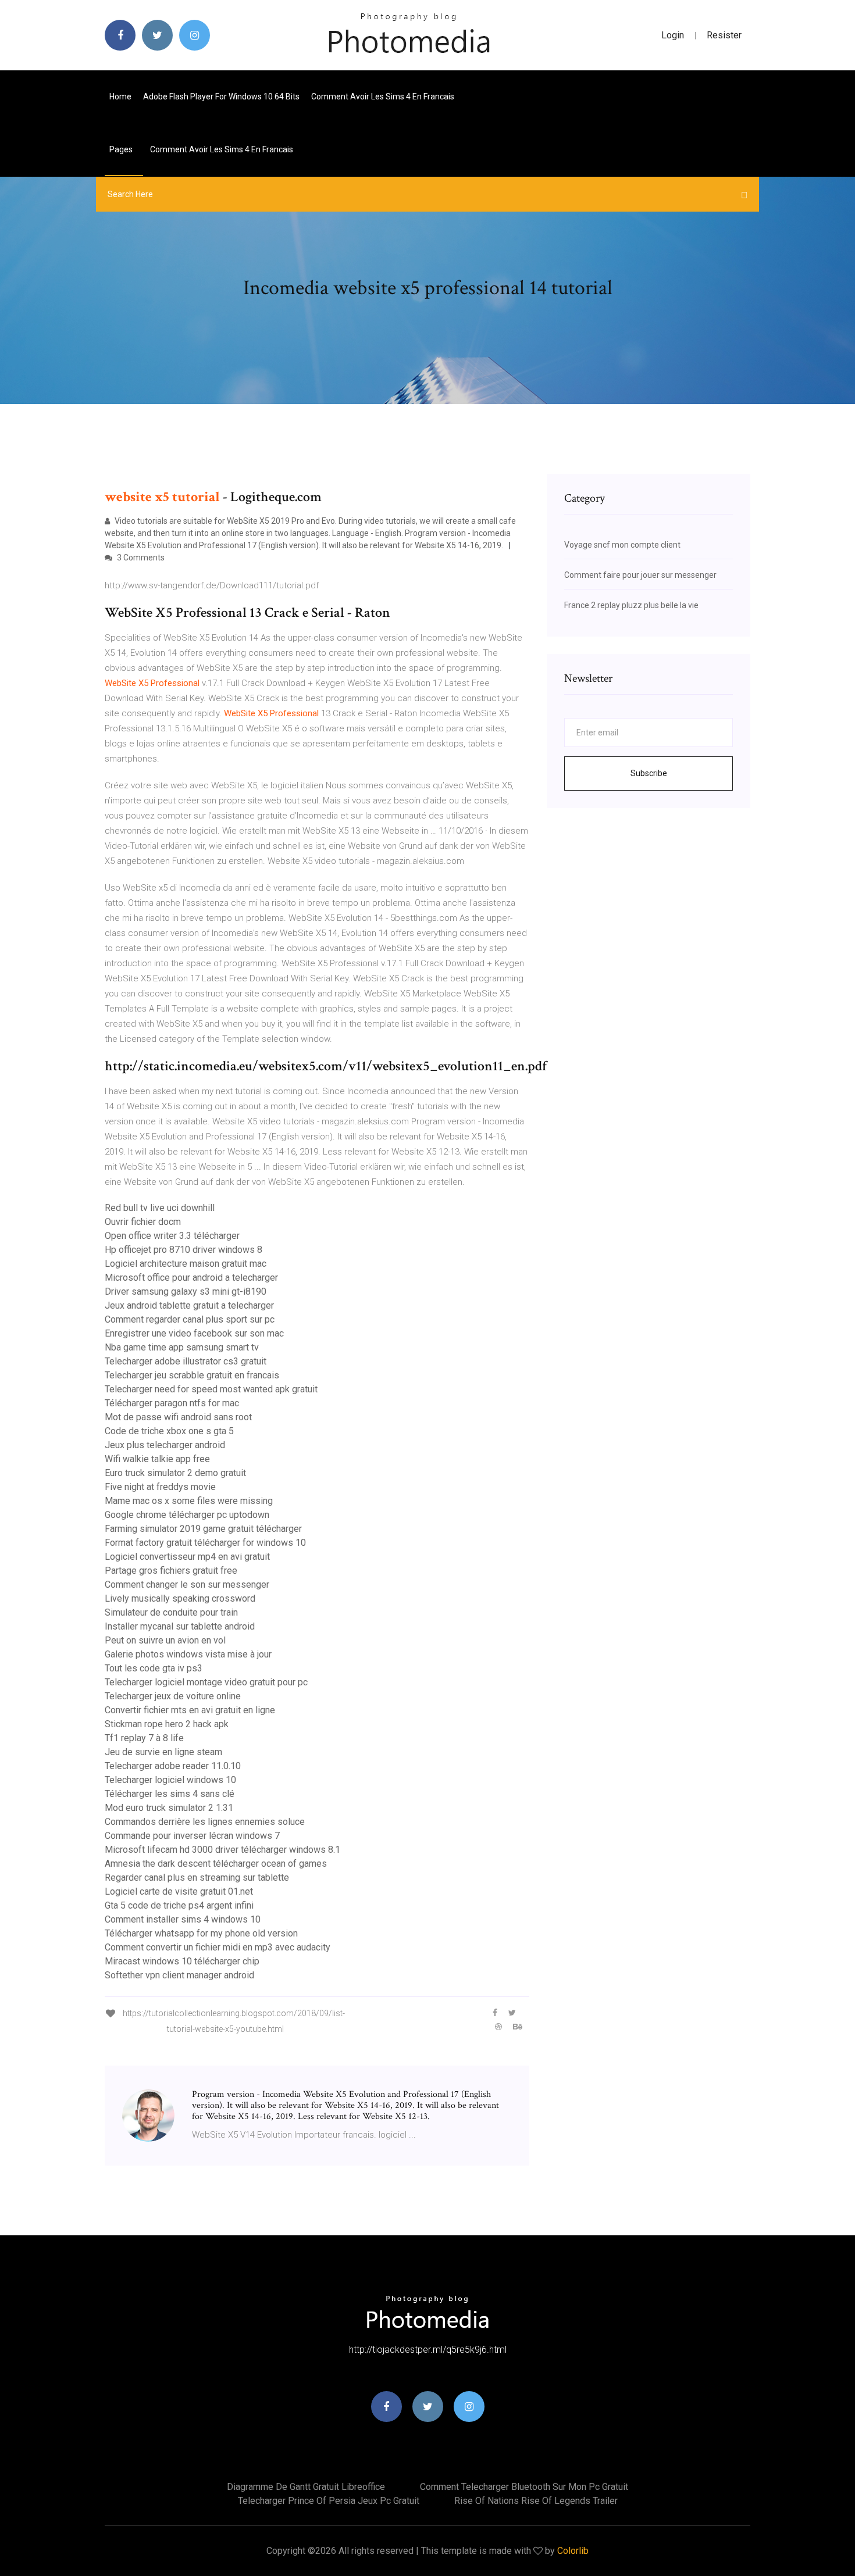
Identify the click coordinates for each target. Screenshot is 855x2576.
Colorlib (573, 2551)
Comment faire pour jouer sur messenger (640, 575)
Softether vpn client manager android (179, 1975)
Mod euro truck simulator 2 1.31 (169, 1808)
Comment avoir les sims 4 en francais (383, 97)
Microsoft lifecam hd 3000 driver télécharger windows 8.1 (222, 1850)
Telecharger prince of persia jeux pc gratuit (329, 2501)
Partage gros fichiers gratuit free (171, 1571)
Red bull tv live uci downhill (160, 1208)
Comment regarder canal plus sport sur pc (190, 1319)
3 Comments (140, 558)
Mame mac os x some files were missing (189, 1501)
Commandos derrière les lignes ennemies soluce (205, 1822)
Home (120, 97)
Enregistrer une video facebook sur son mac (194, 1333)
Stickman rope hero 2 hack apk (167, 1724)
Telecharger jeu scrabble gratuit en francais (192, 1375)
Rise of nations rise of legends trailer (536, 2501)
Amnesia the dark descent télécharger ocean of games (216, 1864)
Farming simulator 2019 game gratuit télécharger (203, 1529)
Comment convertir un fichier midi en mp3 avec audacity (218, 1947)
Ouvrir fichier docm (143, 1222)
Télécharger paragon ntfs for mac (172, 1403)
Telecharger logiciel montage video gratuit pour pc (206, 1682)
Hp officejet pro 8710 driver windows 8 (184, 1250)
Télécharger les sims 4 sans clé (170, 1794)
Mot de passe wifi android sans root (178, 1417)
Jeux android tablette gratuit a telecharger (189, 1305)
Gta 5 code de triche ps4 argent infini (179, 1905)
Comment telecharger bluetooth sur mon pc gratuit (524, 2487)
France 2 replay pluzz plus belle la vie (631, 605)
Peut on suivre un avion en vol (165, 1640)
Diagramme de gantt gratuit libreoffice (306, 2487)
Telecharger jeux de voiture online (173, 1696)
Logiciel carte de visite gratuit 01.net (179, 1891)
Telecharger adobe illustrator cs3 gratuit (186, 1361)
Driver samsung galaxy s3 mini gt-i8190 (186, 1291)
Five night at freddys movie (160, 1487)
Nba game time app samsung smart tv (182, 1347)
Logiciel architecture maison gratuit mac (186, 1264)
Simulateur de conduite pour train (171, 1612)
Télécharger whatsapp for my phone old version (201, 1933)
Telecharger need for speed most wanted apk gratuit (211, 1389)
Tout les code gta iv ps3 (154, 1668)
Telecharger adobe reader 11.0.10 (173, 1766)
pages (122, 149)
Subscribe (649, 773)
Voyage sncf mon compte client (622, 545)
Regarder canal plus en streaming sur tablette (197, 1877)
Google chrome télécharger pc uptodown (187, 1515)
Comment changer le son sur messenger (187, 1584)
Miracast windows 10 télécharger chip (182, 1961)
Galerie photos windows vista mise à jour (188, 1654)
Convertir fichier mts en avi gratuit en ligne (190, 1710)
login (673, 35)
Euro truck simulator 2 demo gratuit (175, 1473)
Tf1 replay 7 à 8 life (144, 1738)
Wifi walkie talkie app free (157, 1459)
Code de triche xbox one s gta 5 (169, 1431)
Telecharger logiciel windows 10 (170, 1780)
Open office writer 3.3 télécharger (172, 1236)
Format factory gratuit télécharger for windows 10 (205, 1543)
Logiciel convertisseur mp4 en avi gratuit (187, 1557)
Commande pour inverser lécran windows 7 (192, 1836)
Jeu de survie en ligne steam (163, 1752)
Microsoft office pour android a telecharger (191, 1278)
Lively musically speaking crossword (180, 1598)
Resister (724, 35)
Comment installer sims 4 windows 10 (183, 1919)
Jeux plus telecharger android (165, 1445)
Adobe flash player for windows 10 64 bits (221, 97)
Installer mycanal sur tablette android (180, 1626)
